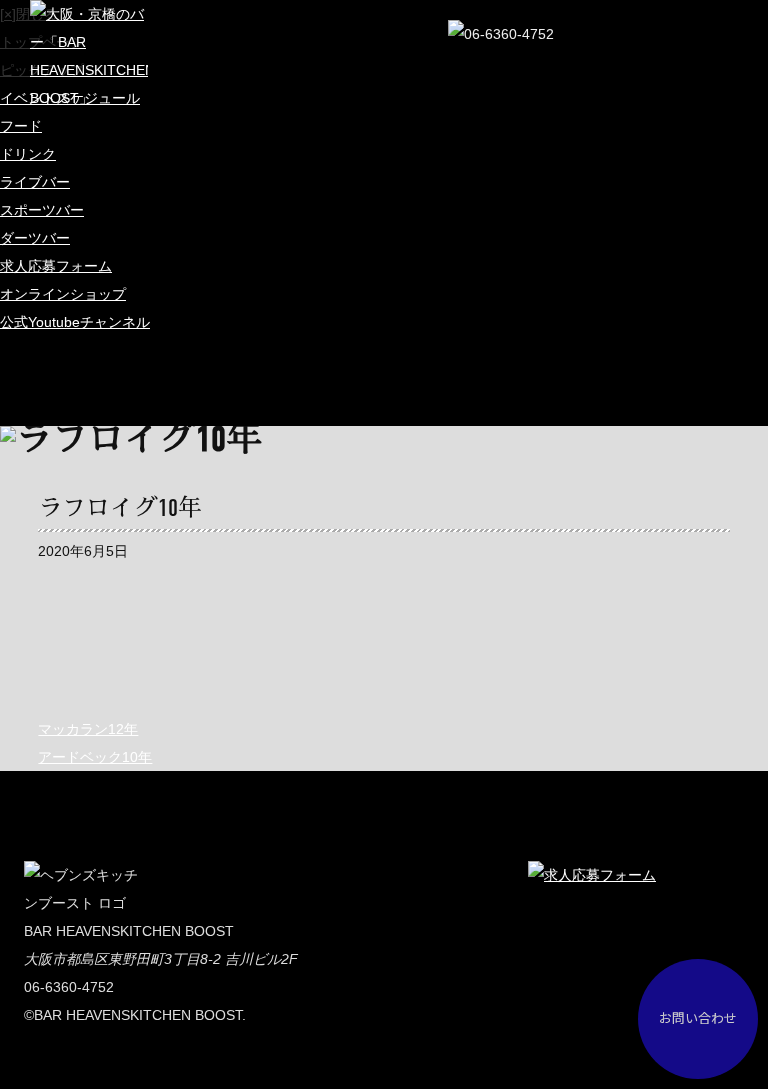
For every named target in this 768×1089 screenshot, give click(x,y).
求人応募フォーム (56, 266)
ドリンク (28, 154)
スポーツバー (42, 210)
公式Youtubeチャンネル (75, 322)
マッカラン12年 (88, 729)
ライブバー (35, 182)
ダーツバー (35, 238)
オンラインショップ (63, 294)
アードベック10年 (95, 757)
